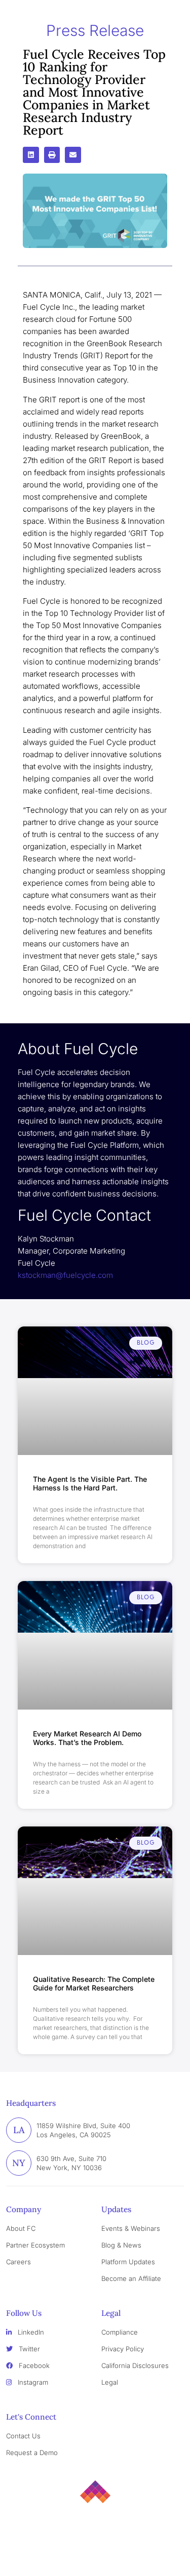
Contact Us (23, 2436)
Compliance (120, 2332)
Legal (110, 2382)
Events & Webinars (131, 2228)
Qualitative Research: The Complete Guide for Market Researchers (94, 1983)
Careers (18, 2262)
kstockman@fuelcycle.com (65, 1275)
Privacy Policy (123, 2349)
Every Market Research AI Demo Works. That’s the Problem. (87, 1738)
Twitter (28, 2349)
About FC (21, 2228)
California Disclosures (135, 2365)
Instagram (32, 2382)
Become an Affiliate (131, 2278)
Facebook (33, 2365)
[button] (31, 155)
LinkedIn (30, 2332)
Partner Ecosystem (35, 2245)
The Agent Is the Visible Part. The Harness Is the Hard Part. (90, 1483)
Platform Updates (128, 2262)
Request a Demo (32, 2453)
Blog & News (121, 2245)
